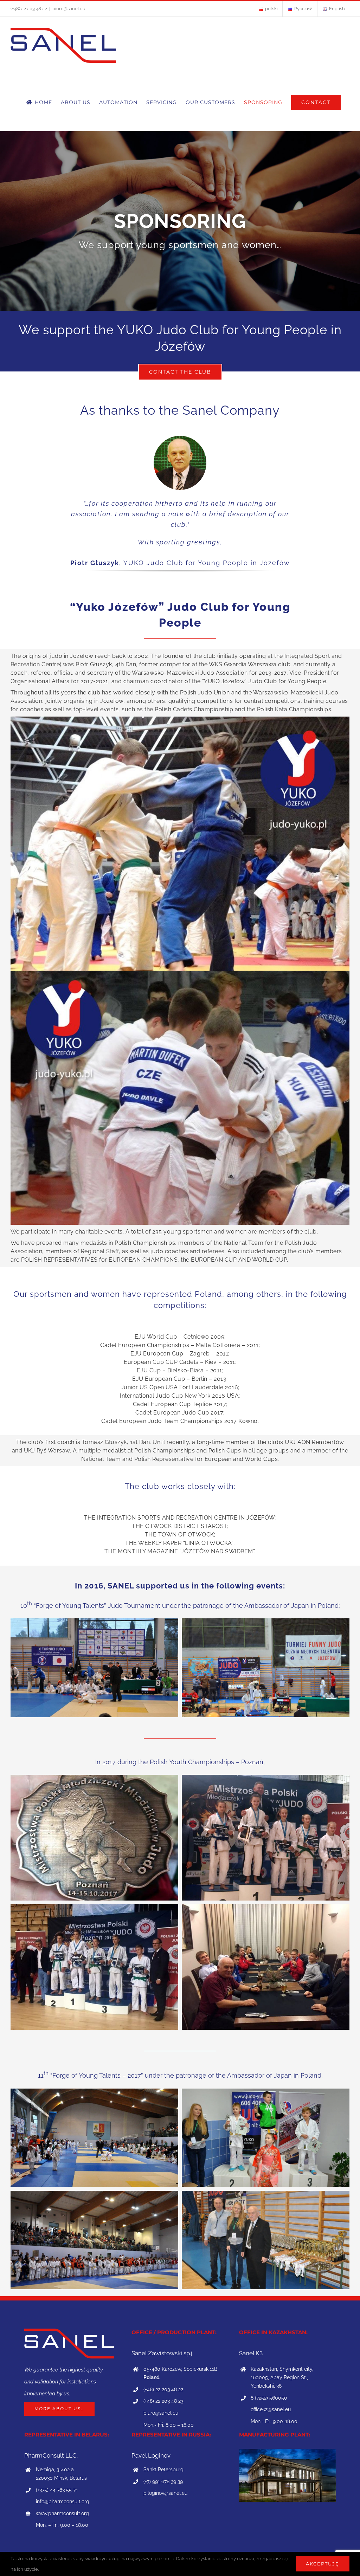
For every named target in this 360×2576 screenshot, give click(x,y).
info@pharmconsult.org (63, 2501)
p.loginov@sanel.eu (165, 2493)
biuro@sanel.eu (69, 9)
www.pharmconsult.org (62, 2513)
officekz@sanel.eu (271, 2409)
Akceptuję (323, 2564)
